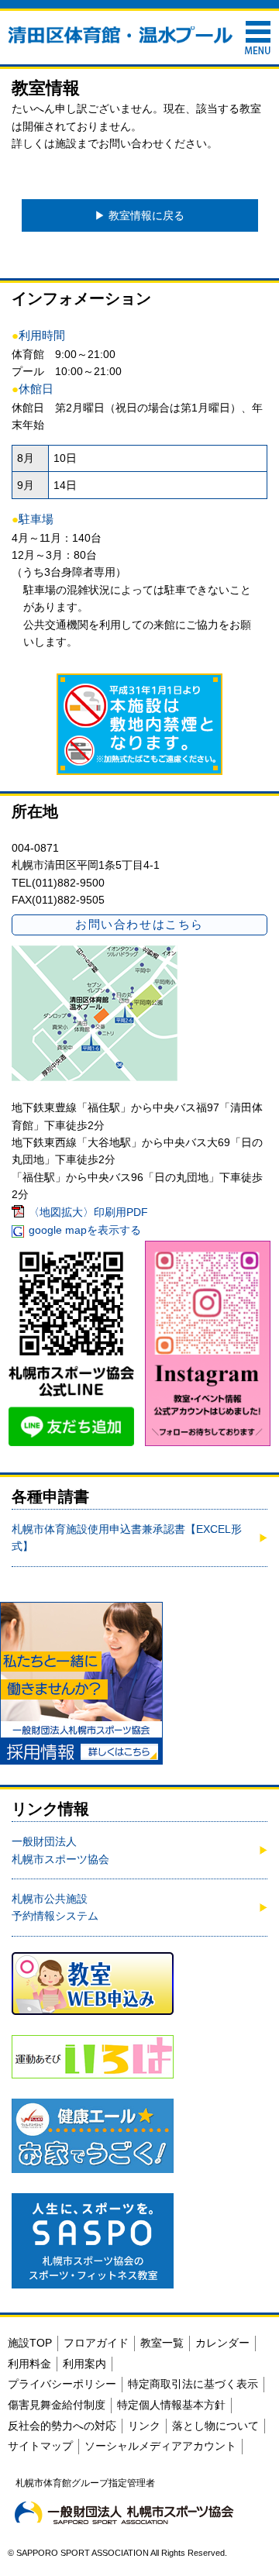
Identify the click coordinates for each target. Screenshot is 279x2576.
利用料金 (29, 2364)
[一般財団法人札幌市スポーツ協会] (124, 2512)
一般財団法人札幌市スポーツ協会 (60, 1850)
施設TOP (30, 2343)
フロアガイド (96, 2343)
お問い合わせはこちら (139, 924)
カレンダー (222, 2343)
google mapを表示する (85, 1230)
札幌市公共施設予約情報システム (55, 1907)
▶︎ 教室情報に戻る (139, 215)
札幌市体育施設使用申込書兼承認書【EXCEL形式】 (127, 1538)
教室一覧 (162, 2343)
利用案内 (84, 2364)
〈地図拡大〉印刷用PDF (88, 1212)
